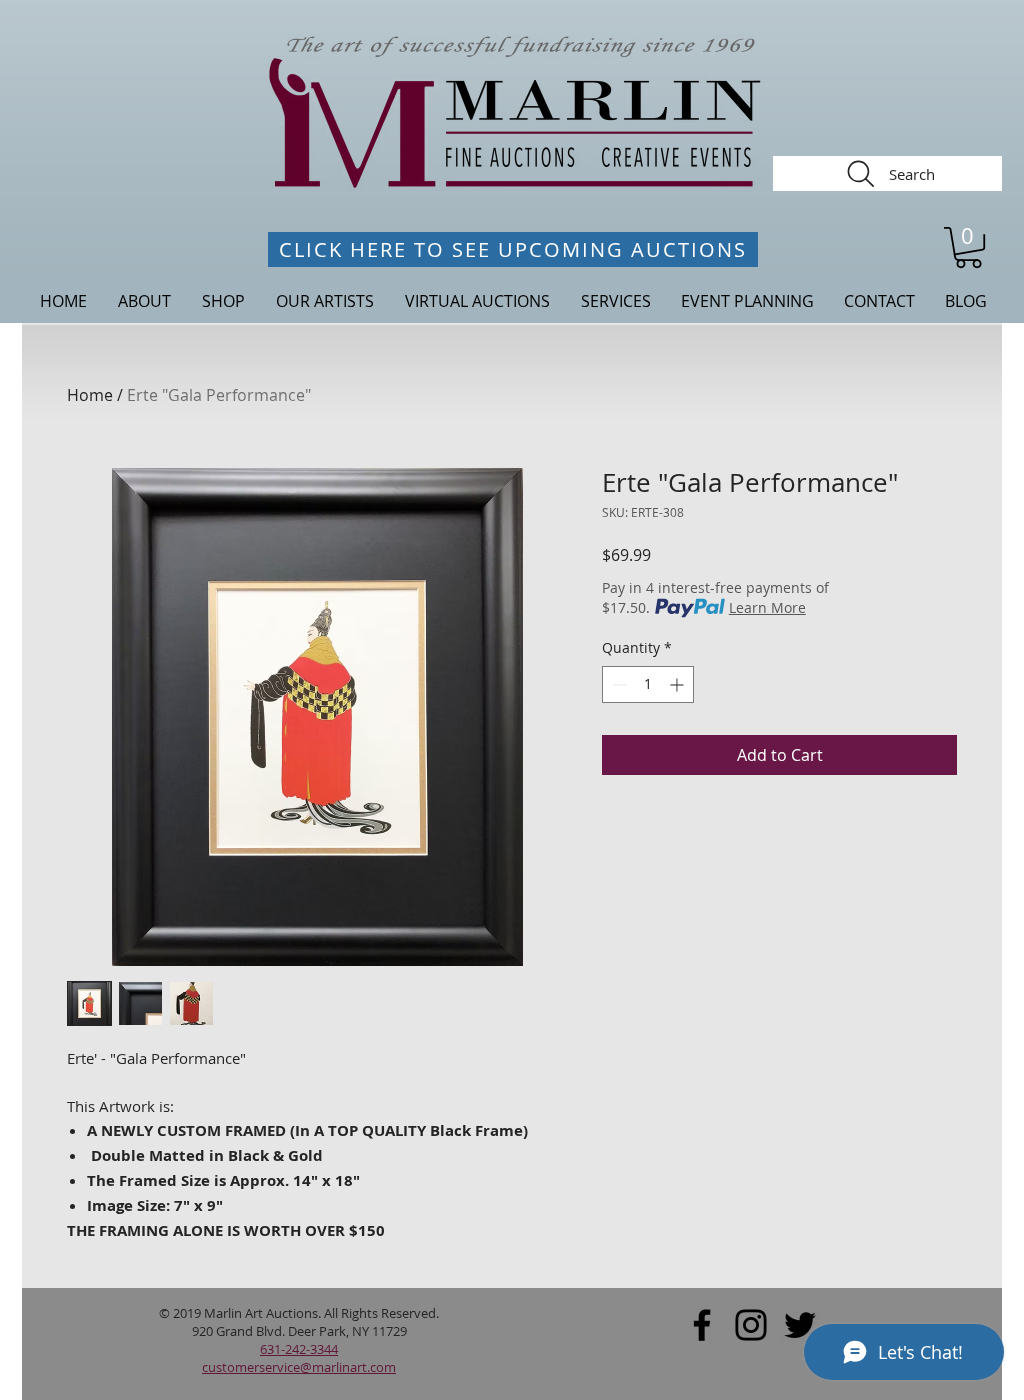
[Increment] (678, 684)
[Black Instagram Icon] (751, 1325)
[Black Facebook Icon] (702, 1325)
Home (90, 395)
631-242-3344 (299, 1349)
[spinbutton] (648, 684)
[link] (968, 247)
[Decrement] (617, 684)
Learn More (767, 607)
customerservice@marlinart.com (299, 1367)
